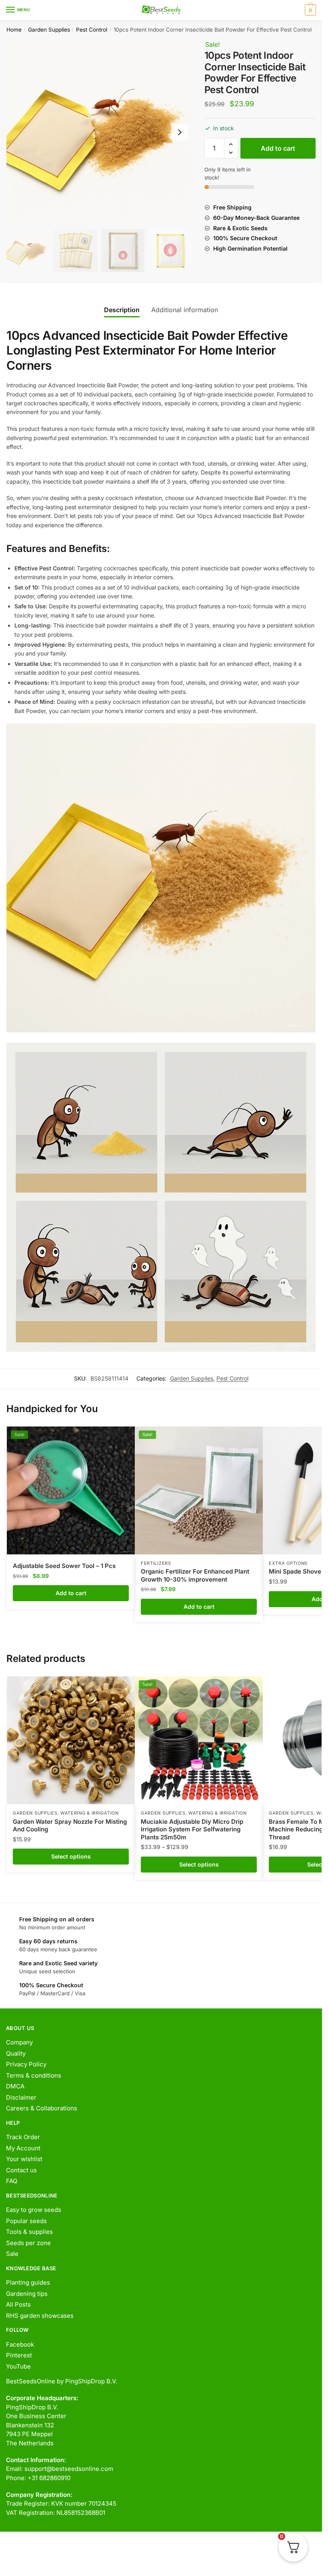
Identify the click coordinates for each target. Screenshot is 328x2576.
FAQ (12, 2181)
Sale (12, 2254)
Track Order (23, 2137)
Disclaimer (21, 2097)
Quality (16, 2053)
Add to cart (278, 148)
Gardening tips (27, 2294)
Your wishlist (24, 2159)
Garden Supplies (49, 30)
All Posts (18, 2304)
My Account (23, 2148)
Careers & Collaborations (42, 2108)
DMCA (15, 2086)
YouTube (18, 2366)
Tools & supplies (29, 2232)
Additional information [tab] (185, 310)
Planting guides (28, 2282)
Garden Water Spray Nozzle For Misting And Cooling (70, 1826)
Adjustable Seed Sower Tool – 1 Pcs (64, 1566)
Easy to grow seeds (34, 2210)
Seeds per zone (28, 2243)
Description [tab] (122, 310)
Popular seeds (26, 2221)
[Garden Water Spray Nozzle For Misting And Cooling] (71, 1740)
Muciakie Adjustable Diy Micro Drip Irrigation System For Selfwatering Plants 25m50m (192, 1829)
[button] (231, 144)
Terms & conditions (34, 2075)
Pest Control (92, 30)
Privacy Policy (26, 2064)
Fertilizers (156, 1563)
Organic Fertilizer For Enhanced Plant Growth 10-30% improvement (195, 1575)
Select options (71, 1856)
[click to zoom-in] (99, 132)
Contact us (21, 2170)
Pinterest (19, 2355)
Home (14, 30)
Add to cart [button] (71, 1593)
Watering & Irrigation (90, 1813)
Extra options (288, 1563)
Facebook (20, 2344)
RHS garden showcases (40, 2316)
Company (19, 2042)
